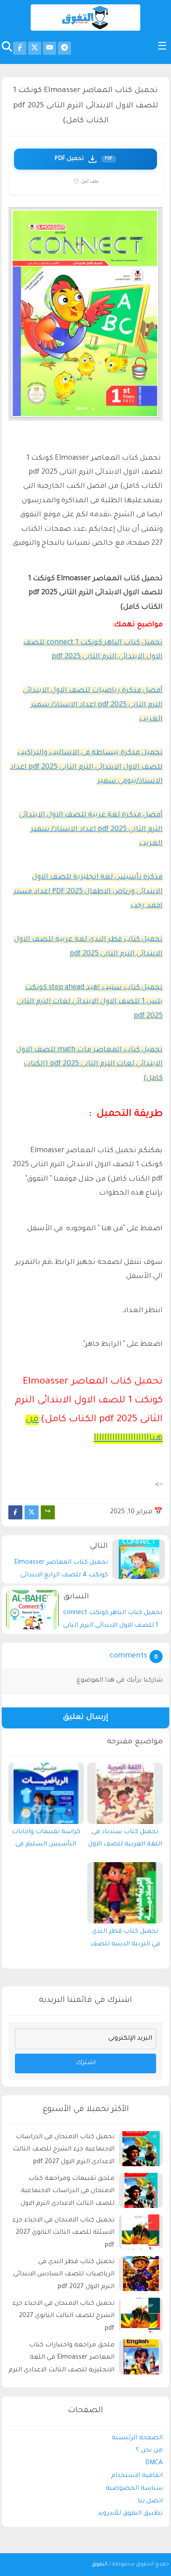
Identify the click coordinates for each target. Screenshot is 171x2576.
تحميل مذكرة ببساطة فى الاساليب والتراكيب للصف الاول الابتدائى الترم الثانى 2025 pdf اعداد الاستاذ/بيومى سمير (86, 767)
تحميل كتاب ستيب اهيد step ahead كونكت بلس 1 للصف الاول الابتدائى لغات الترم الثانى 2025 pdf (90, 1002)
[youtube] (50, 48)
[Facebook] (15, 1512)
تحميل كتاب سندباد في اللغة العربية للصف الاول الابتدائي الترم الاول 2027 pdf (125, 1841)
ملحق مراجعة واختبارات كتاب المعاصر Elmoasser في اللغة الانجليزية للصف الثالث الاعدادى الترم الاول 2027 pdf (61, 2359)
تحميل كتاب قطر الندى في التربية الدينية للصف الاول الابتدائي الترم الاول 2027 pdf (125, 1940)
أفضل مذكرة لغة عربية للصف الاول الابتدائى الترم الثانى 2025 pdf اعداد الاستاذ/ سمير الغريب (91, 829)
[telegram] (64, 48)
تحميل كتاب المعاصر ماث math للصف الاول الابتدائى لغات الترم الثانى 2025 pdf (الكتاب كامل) (89, 1064)
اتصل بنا (150, 2501)
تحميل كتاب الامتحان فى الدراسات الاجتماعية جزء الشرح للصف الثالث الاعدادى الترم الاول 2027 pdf (64, 2150)
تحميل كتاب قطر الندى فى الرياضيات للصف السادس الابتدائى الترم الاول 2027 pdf (64, 2275)
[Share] (48, 1512)
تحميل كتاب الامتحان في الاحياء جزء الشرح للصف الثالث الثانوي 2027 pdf (63, 2317)
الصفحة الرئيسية (137, 2438)
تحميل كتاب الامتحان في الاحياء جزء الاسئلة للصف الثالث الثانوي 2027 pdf (63, 2233)
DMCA (154, 2463)
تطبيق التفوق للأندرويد (130, 2514)
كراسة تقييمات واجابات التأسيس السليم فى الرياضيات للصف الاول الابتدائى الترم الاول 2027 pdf (46, 1841)
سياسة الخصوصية (134, 2489)
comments (128, 1656)
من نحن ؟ (149, 2451)
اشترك (86, 2063)
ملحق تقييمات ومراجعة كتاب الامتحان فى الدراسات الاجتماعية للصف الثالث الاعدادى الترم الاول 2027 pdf (68, 2193)
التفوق (100, 2565)
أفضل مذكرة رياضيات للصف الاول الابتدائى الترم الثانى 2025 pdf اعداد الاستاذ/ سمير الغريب (93, 705)
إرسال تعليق (85, 1718)
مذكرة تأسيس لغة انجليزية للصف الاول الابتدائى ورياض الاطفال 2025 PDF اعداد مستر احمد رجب (88, 892)
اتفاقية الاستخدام (137, 2476)
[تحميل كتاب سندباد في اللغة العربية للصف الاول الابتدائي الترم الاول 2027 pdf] (125, 1793)
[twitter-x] (35, 48)
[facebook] (20, 48)
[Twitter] (32, 1512)
